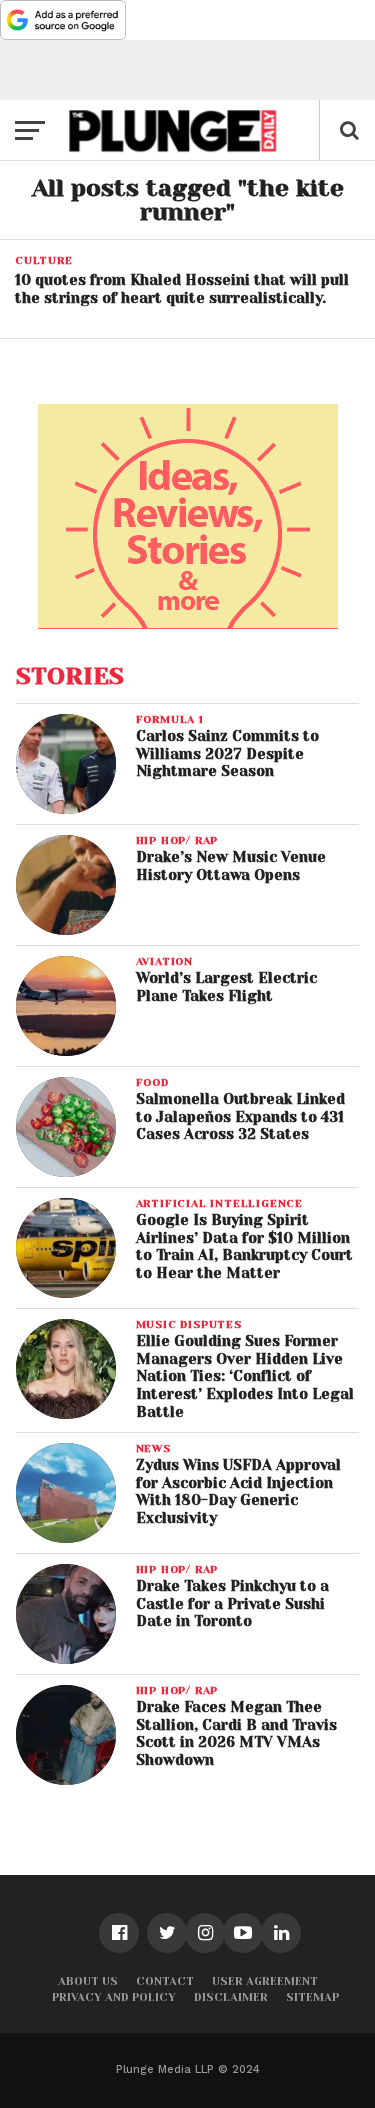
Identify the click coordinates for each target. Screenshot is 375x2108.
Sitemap (312, 1997)
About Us (88, 1981)
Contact (165, 1981)
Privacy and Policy (114, 1997)
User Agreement (265, 1981)
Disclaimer (231, 1997)
